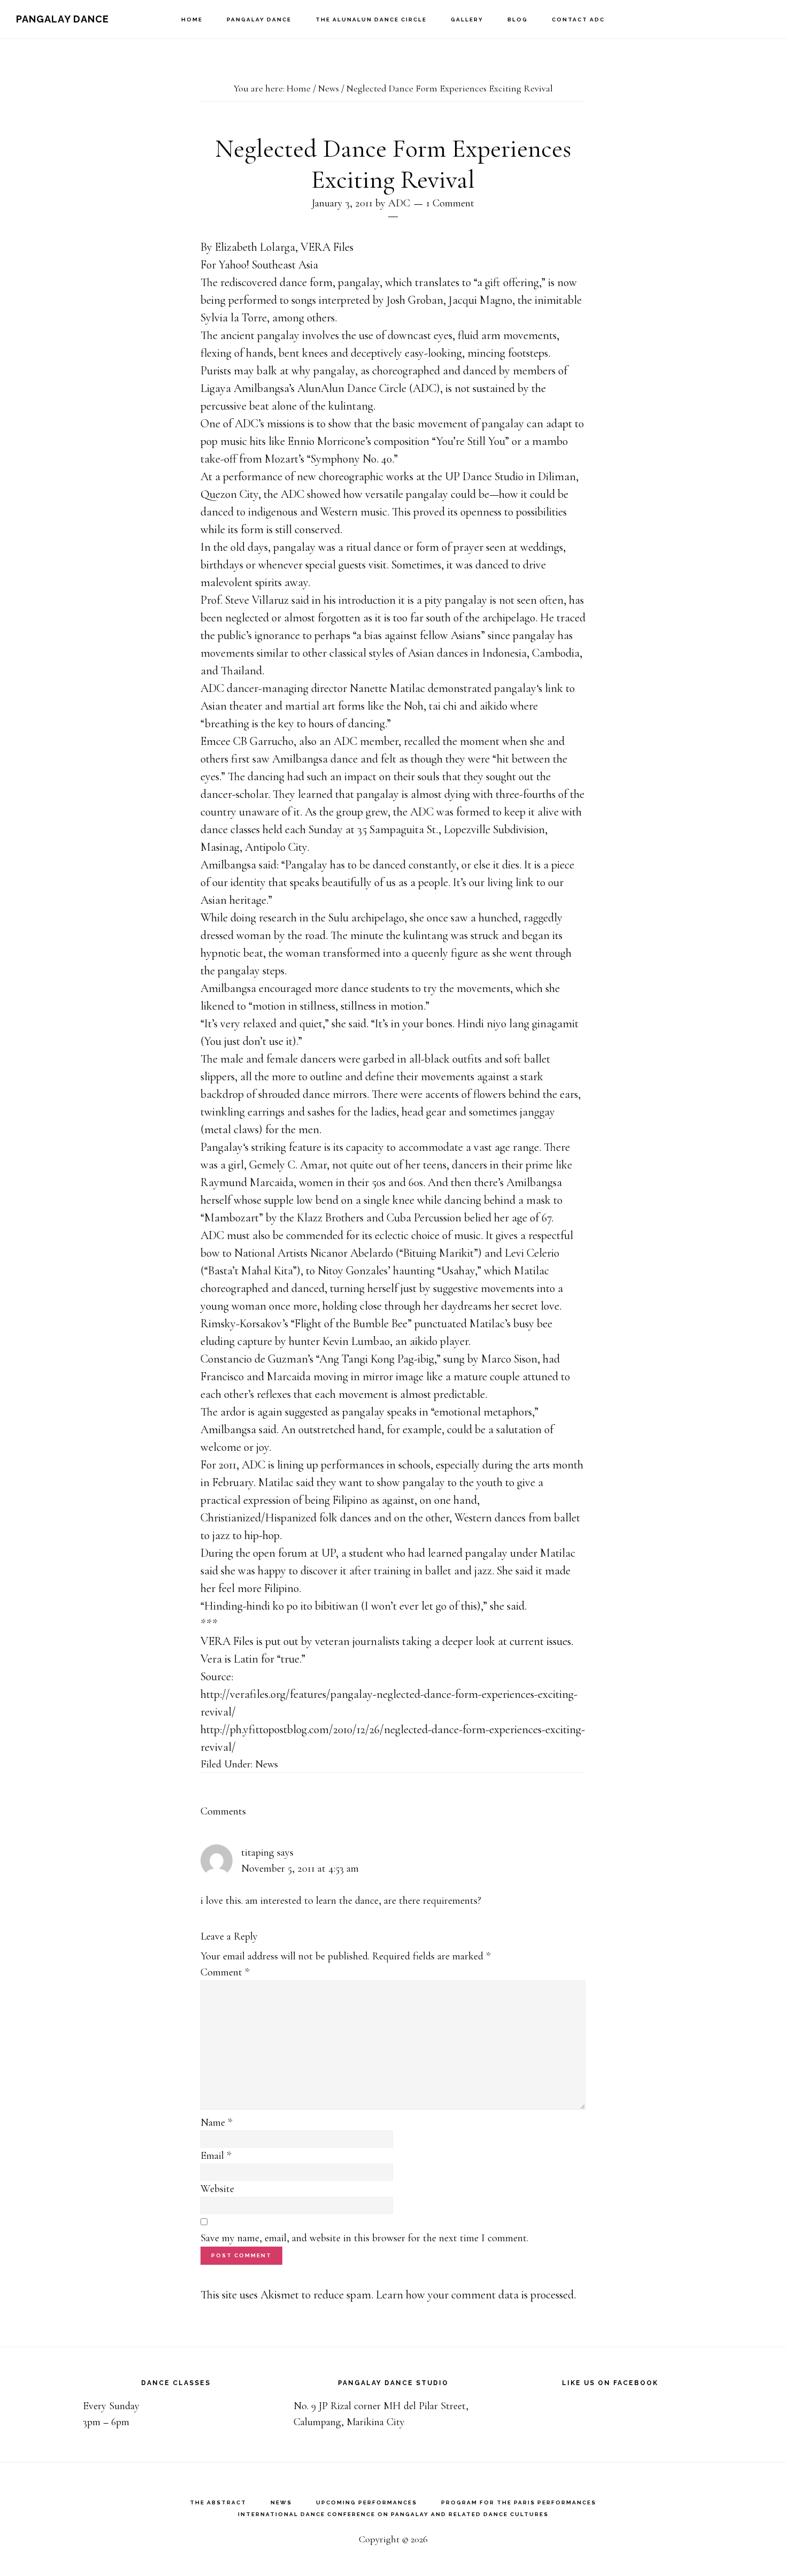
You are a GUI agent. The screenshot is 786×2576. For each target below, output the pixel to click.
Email (216, 2156)
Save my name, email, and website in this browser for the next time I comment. (364, 2238)
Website (217, 2189)
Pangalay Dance (63, 19)
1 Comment (450, 203)
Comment (225, 1972)
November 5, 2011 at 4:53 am (300, 1868)
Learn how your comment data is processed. (476, 2295)
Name (216, 2123)
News (267, 1764)
